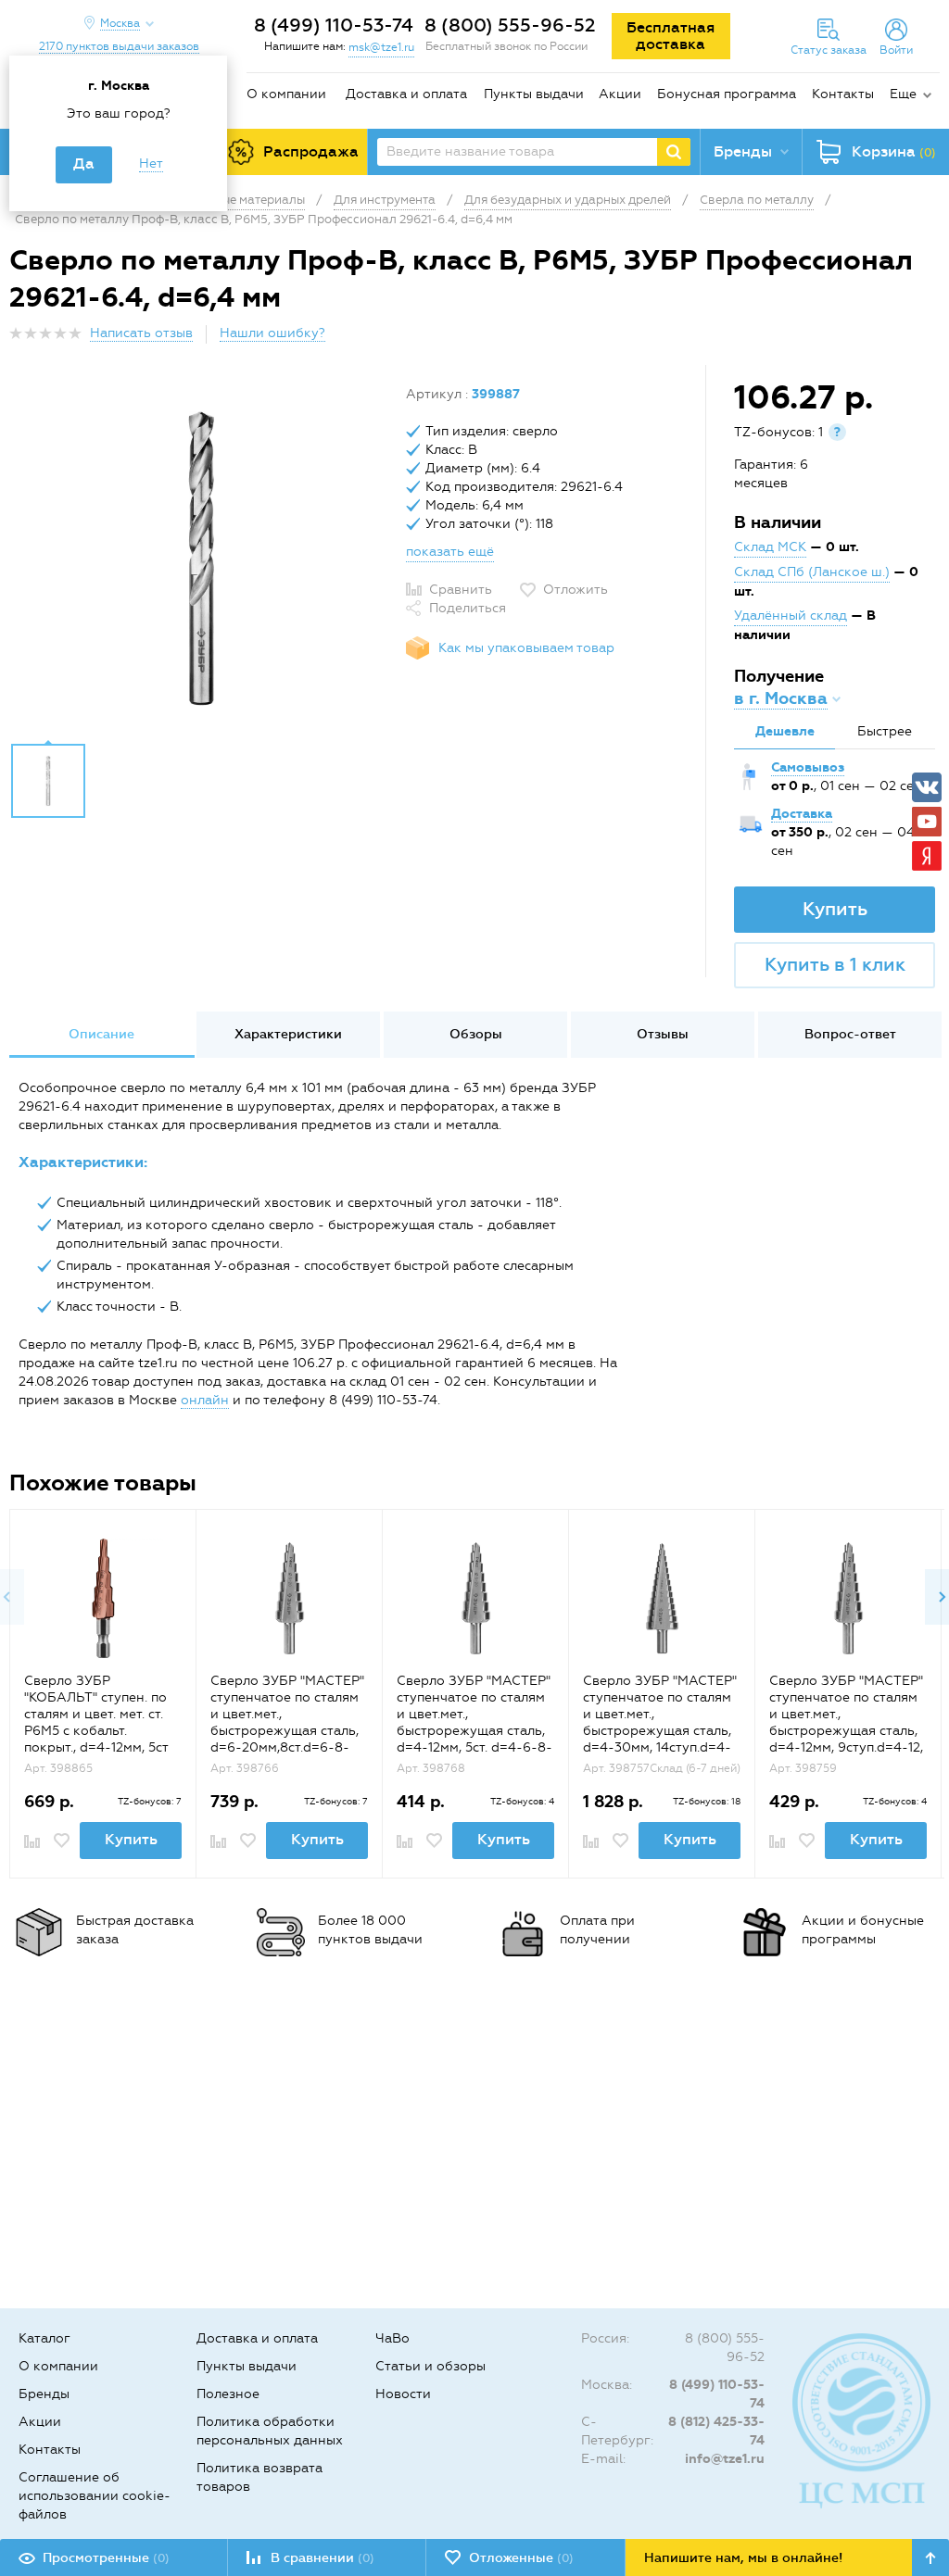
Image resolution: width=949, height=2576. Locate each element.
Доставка (802, 814)
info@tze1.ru (725, 2459)
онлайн (205, 1400)
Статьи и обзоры (430, 2366)
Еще (903, 94)
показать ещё (450, 552)
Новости (403, 2394)
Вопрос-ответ (850, 1034)
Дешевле (785, 731)
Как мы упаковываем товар (526, 648)
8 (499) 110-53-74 (334, 25)
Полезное (228, 2394)
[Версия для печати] (930, 339)
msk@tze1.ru (381, 47)
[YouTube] (927, 822)
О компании (286, 94)
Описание (101, 1034)
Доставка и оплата (406, 94)
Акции (620, 94)
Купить (835, 909)
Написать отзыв (141, 333)
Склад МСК (770, 547)
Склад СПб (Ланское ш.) (812, 572)
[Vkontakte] (927, 787)
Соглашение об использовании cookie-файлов (95, 2496)
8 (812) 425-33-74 (716, 2431)
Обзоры (476, 1034)
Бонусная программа (727, 94)
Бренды (44, 2394)
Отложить (576, 590)
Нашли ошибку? (272, 333)
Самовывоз (808, 767)
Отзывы (663, 1034)
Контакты (843, 94)
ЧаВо (392, 2338)
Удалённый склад (791, 616)
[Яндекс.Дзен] (927, 856)
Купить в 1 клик (835, 964)
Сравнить (461, 590)
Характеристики (288, 1034)
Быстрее (885, 731)
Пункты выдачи (534, 94)
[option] (201, 559)
